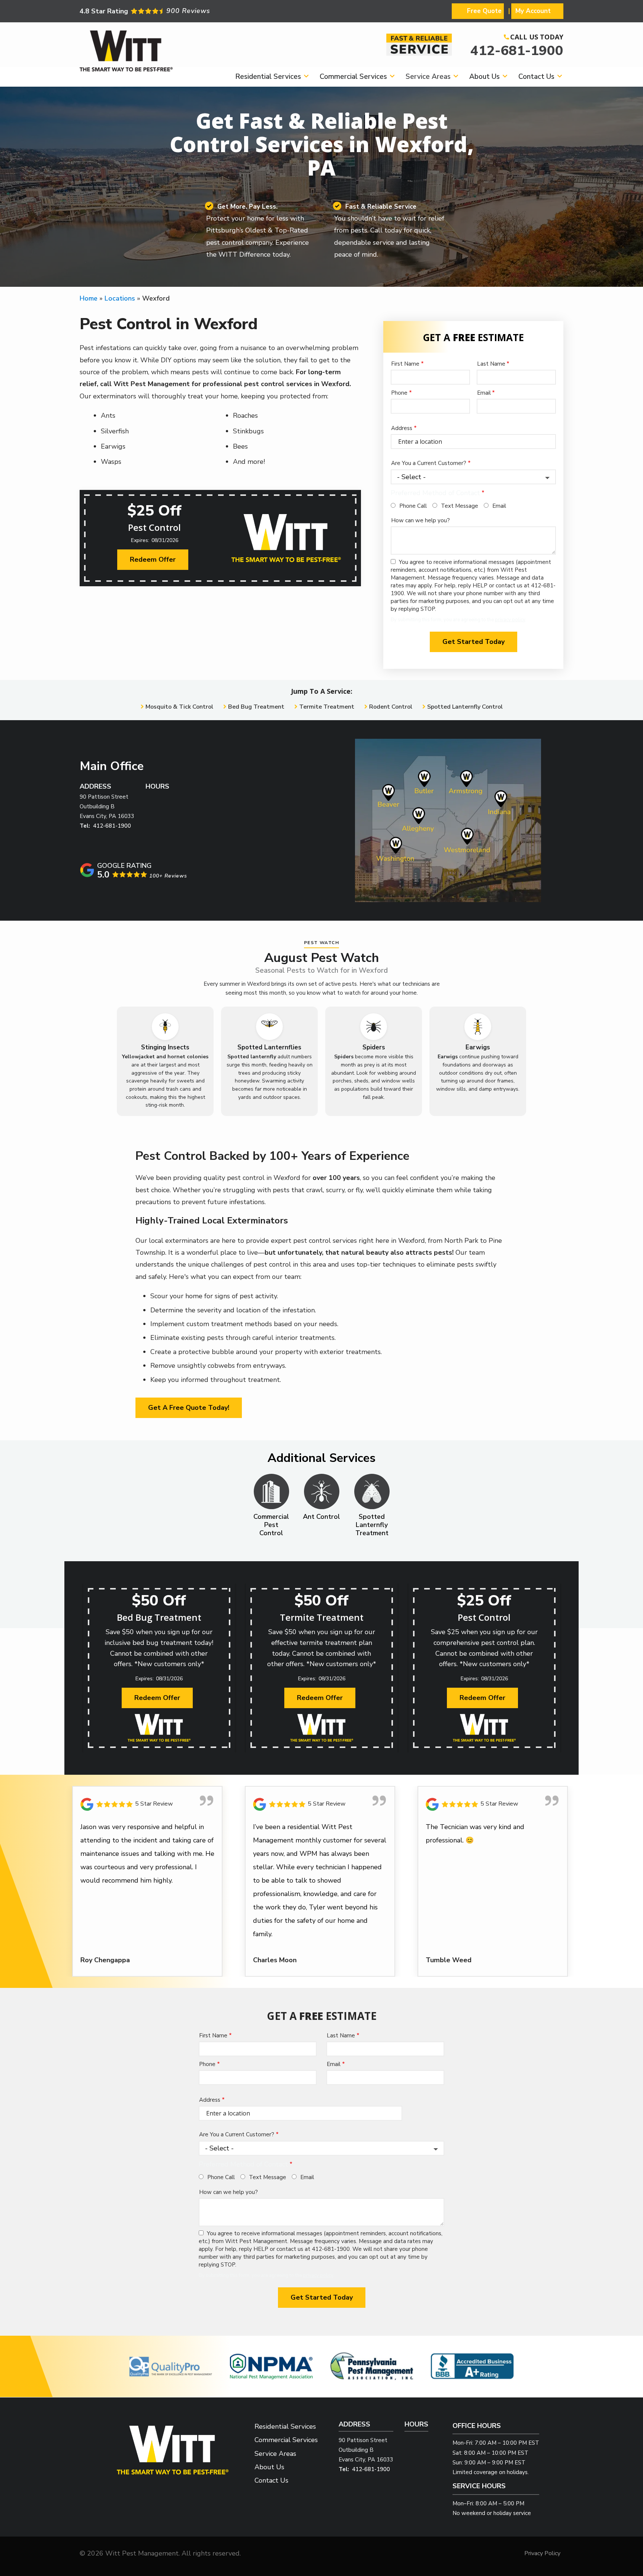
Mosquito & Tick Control (179, 707)
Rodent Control (391, 707)
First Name (405, 364)
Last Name (491, 364)
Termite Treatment (327, 707)
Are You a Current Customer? (429, 463)
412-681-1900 (517, 51)
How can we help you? (420, 520)
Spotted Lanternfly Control (465, 707)
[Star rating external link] (201, 11)
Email (484, 393)
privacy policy (510, 620)
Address (402, 428)
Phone (399, 393)
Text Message (460, 506)
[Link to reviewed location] (147, 1804)
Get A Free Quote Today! (189, 1408)
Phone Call (413, 506)
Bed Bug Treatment (256, 707)
